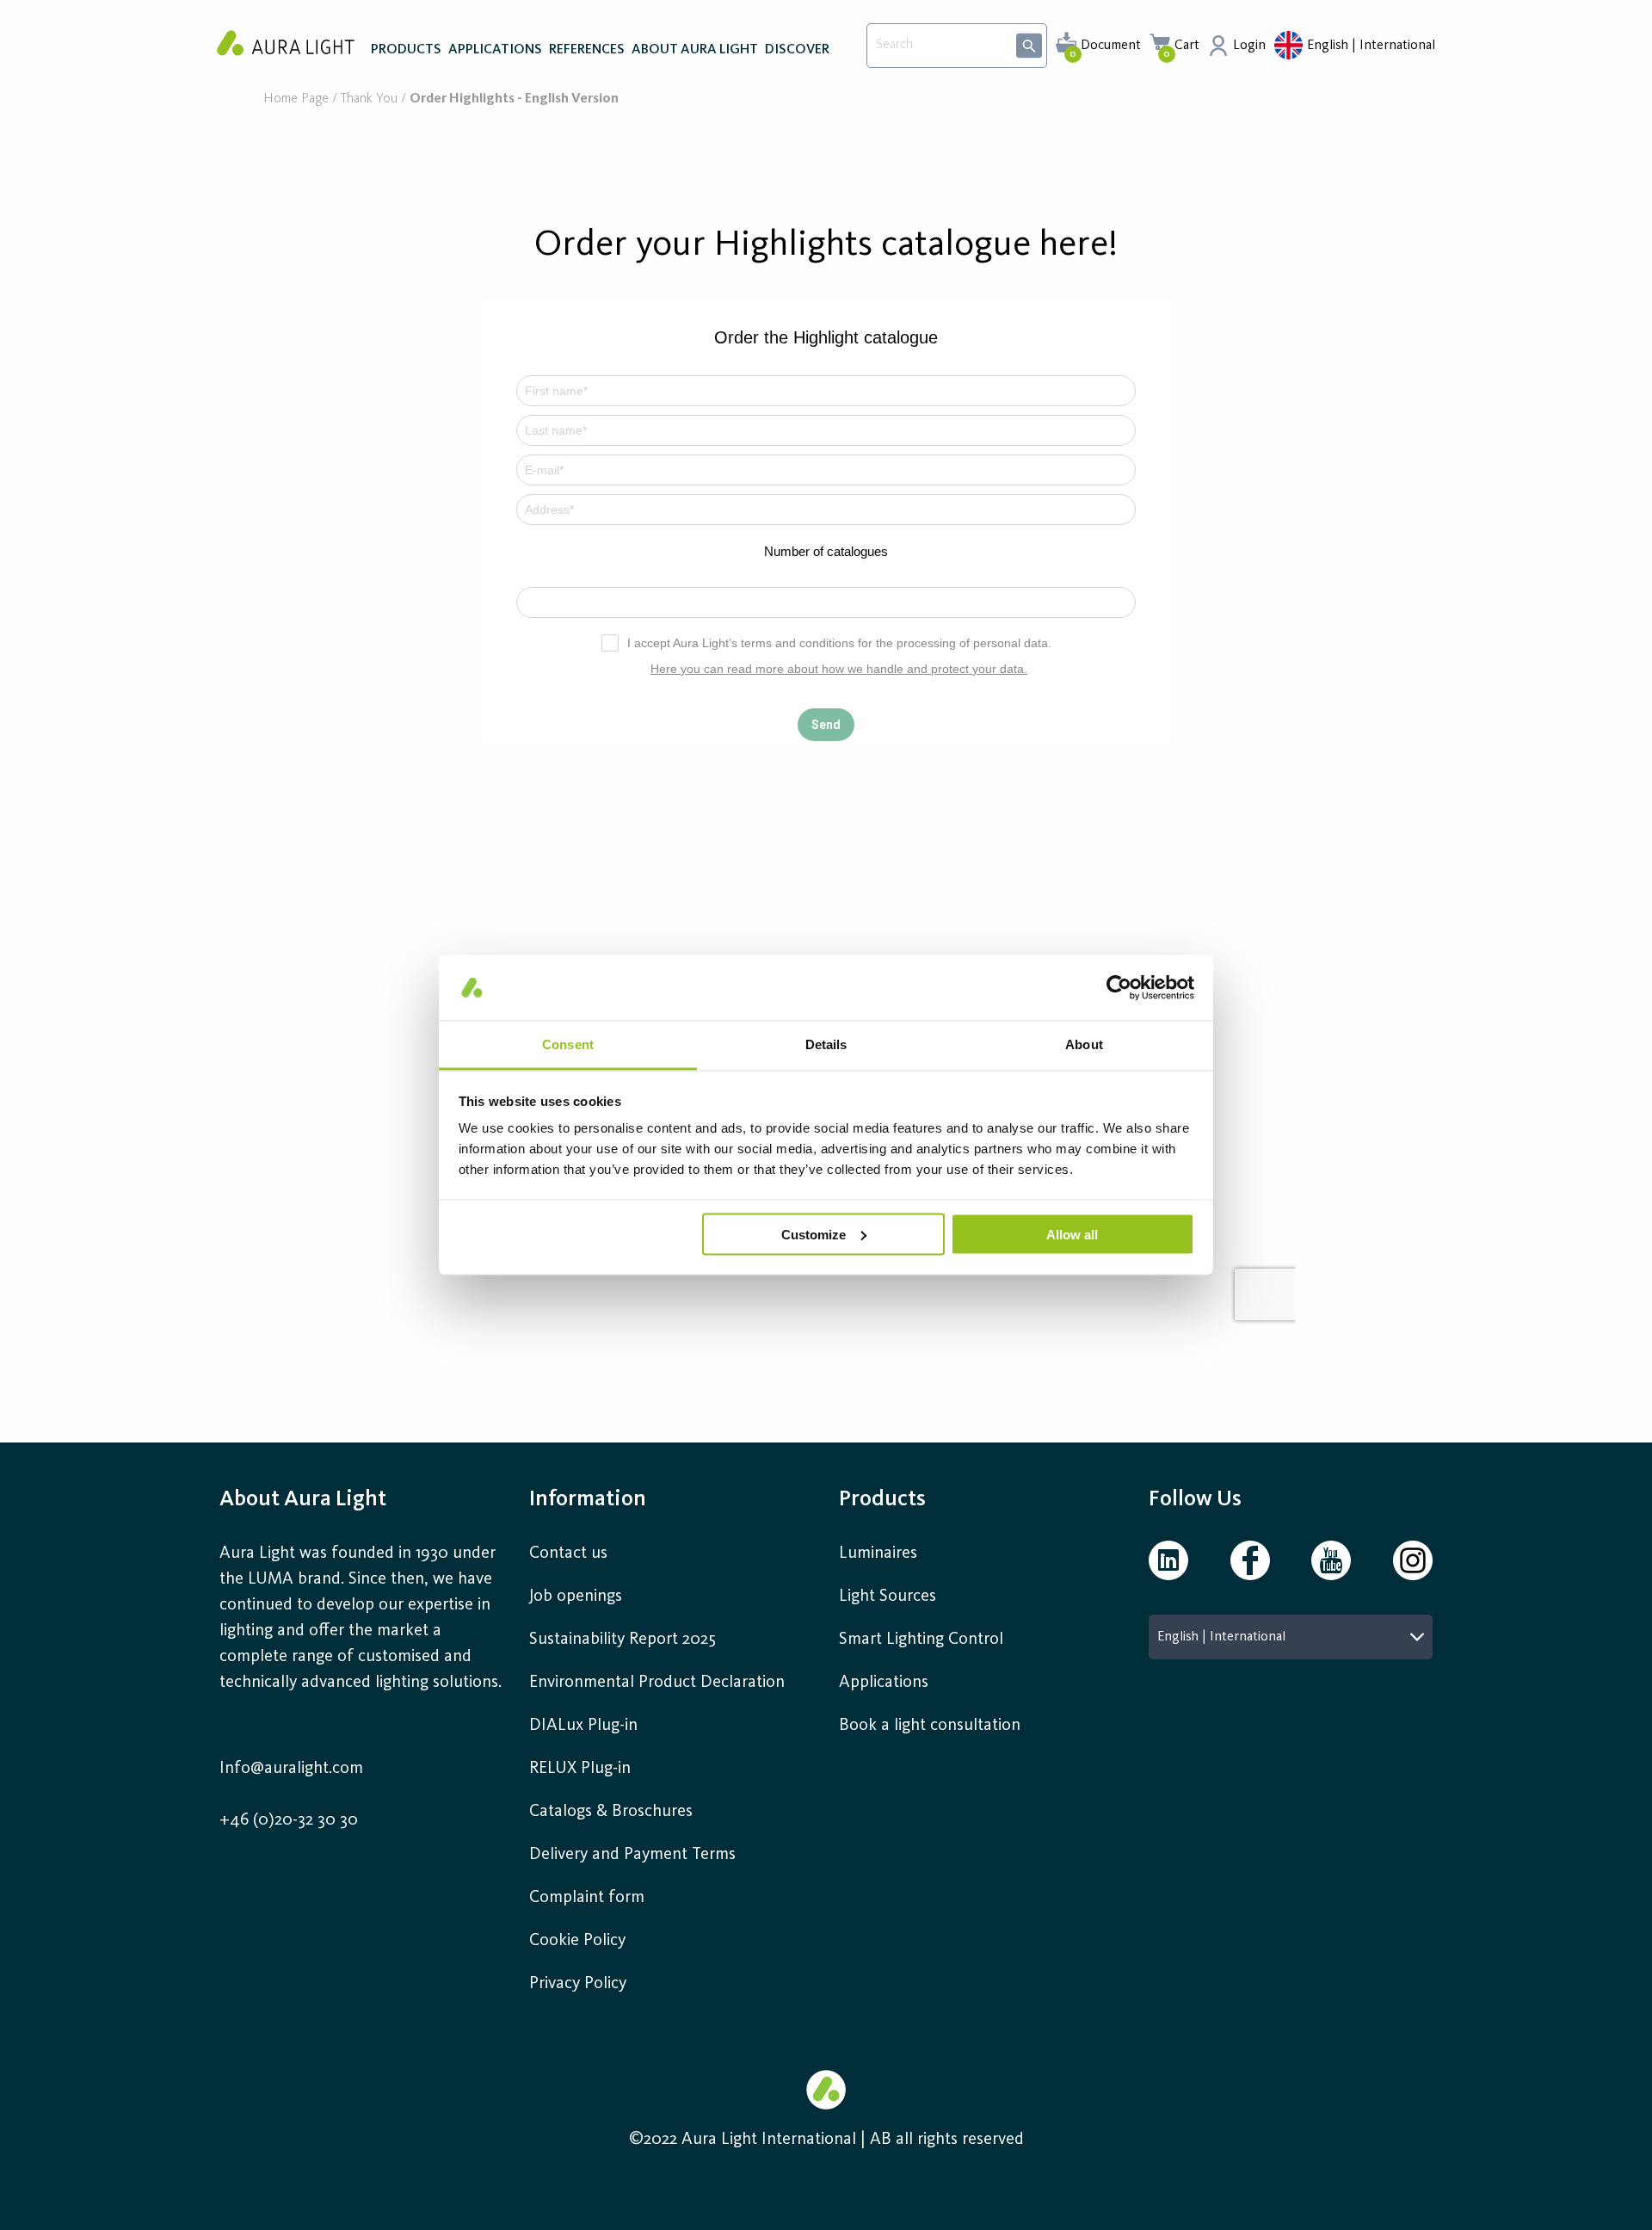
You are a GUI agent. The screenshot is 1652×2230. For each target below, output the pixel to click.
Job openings (576, 1597)
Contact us (568, 1554)
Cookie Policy (577, 1941)
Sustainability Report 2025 (623, 1640)
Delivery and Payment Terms (632, 1855)
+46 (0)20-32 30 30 (289, 1820)
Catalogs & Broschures (611, 1812)
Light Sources (888, 1597)
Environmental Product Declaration (657, 1683)
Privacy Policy (578, 1984)
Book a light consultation (930, 1726)
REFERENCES (587, 50)
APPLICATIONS (495, 50)
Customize (814, 1234)
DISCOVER (797, 50)
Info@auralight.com (291, 1769)
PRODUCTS (406, 50)
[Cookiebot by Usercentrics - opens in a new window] (1119, 987)
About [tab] (1084, 1044)
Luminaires (878, 1554)
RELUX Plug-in (580, 1769)
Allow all (1072, 1234)
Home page (296, 99)
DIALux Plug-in (583, 1726)
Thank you (369, 99)
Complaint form (587, 1898)
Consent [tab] (568, 1044)
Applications (884, 1683)
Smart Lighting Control (921, 1640)
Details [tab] (826, 1044)
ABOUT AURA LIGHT (695, 50)
